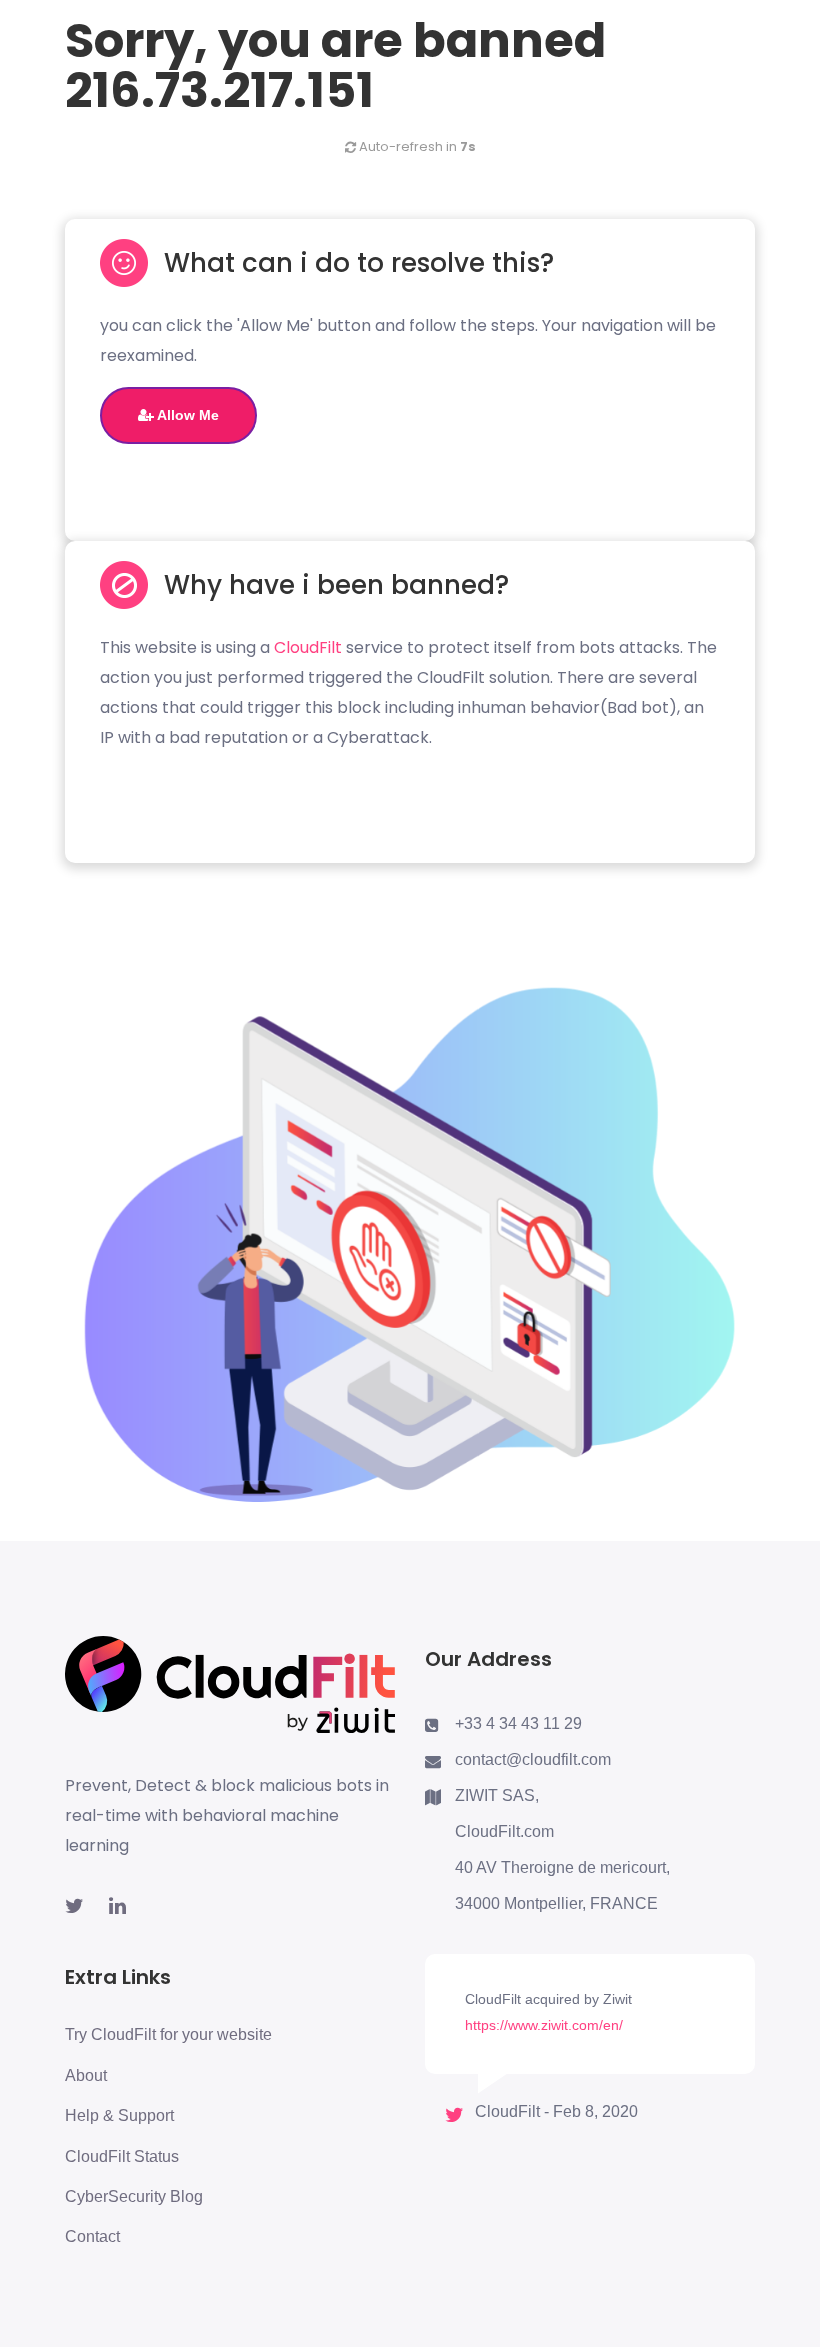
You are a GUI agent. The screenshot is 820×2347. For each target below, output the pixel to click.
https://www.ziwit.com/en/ (544, 2025)
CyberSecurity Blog (134, 2196)
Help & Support (119, 2115)
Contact (92, 2236)
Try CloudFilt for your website (168, 2034)
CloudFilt (308, 647)
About (86, 2075)
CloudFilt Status (122, 2156)
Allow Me (186, 415)
